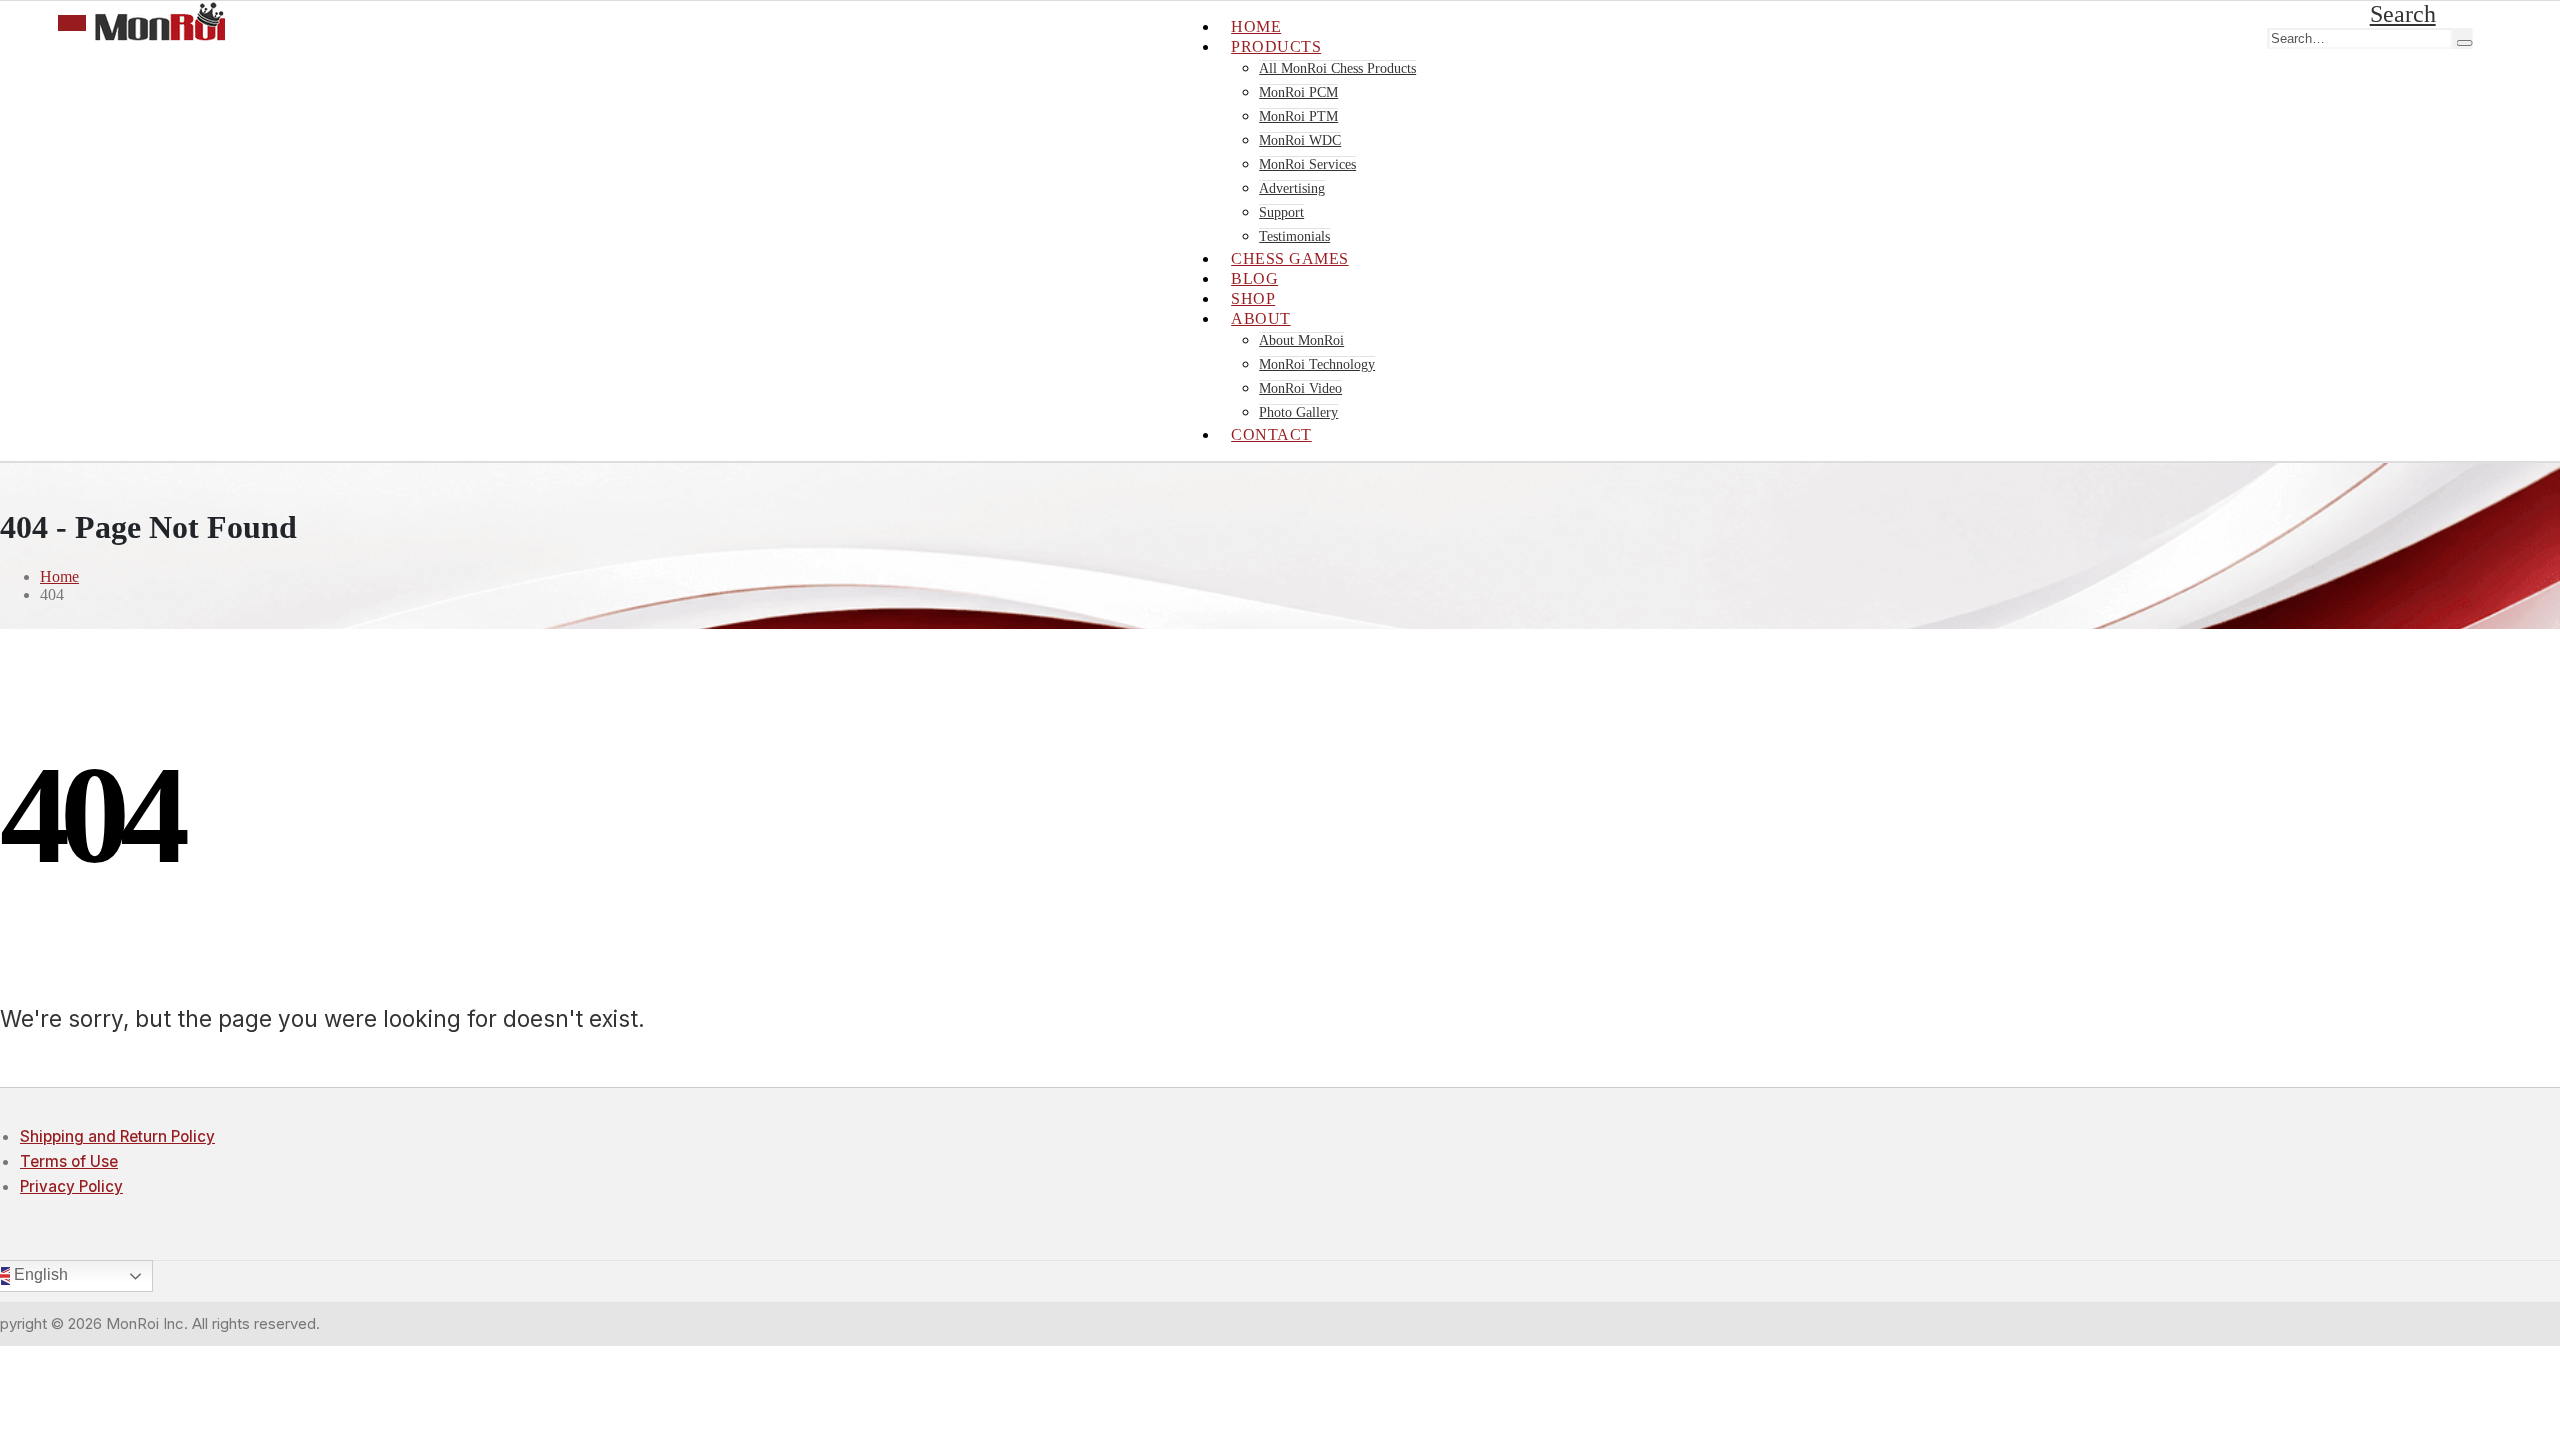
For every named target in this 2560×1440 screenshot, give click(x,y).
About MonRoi (1301, 340)
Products (1276, 46)
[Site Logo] (160, 35)
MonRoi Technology (1317, 364)
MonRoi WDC (1300, 140)
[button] (2403, 14)
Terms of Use (69, 1161)
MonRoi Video (1300, 388)
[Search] (2464, 43)
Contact (1271, 434)
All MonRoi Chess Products (1337, 68)
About (1261, 318)
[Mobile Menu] (72, 23)
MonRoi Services (1307, 164)
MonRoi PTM (1298, 116)
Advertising (1292, 188)
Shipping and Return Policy (117, 1136)
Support (1281, 212)
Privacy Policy (71, 1186)
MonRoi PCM (1298, 92)
